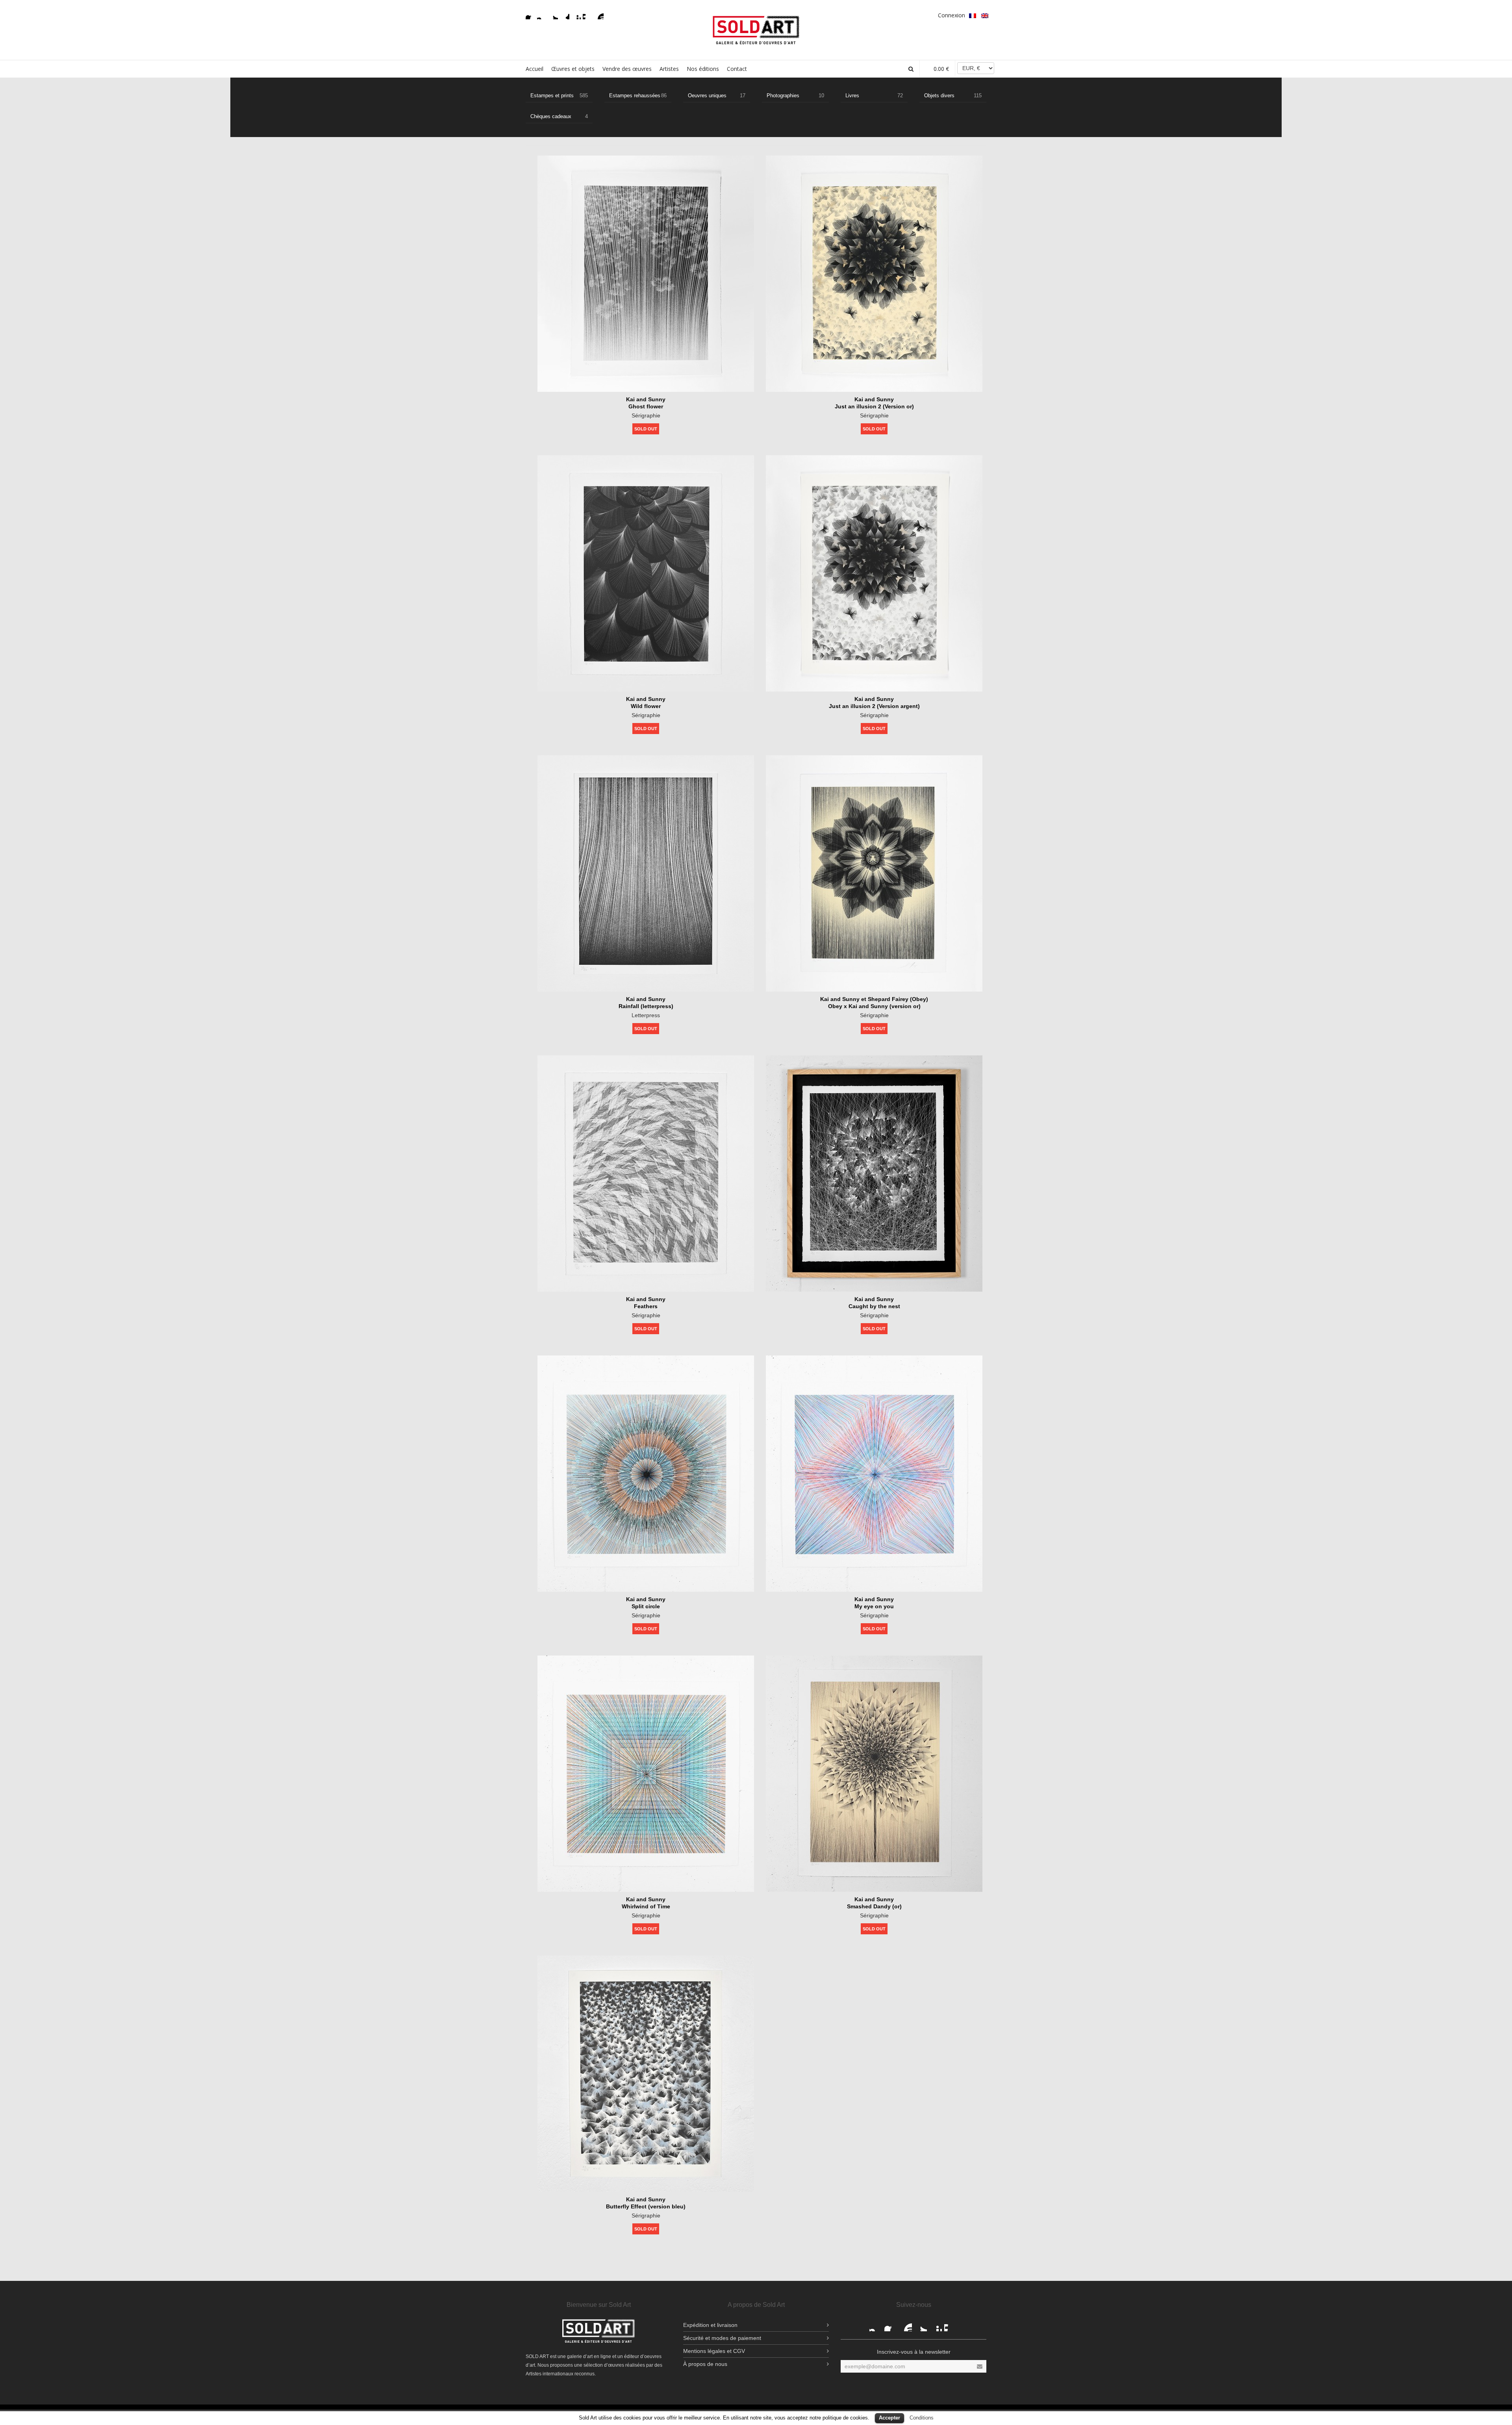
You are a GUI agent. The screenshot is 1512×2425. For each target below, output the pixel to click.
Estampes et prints (559, 95)
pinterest (576, 15)
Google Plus (565, 15)
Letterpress (646, 1015)
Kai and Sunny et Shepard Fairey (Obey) (874, 999)
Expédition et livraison (710, 2325)
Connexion (951, 15)
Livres (874, 95)
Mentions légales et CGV (714, 2351)
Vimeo (587, 15)
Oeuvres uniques (717, 95)
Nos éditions (703, 69)
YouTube (599, 15)
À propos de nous (705, 2364)
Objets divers (953, 95)
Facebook (530, 15)
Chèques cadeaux (559, 116)
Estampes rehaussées (638, 95)
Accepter (889, 2418)
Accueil (535, 69)
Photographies (795, 95)
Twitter (553, 15)
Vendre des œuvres (627, 69)
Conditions (922, 2418)
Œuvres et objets (573, 69)
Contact (737, 69)
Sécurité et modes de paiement (722, 2338)
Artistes (669, 69)
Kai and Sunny (646, 399)
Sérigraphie (646, 415)
